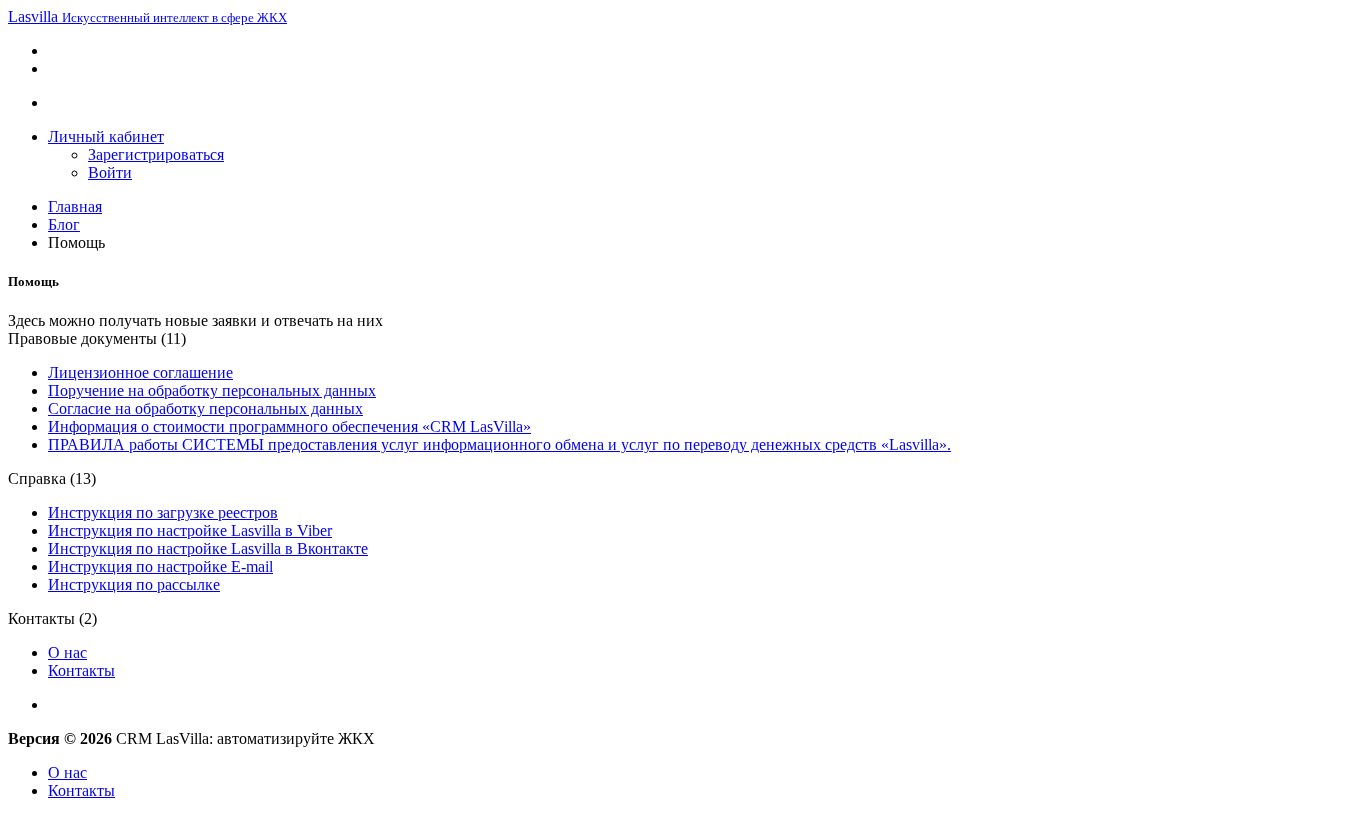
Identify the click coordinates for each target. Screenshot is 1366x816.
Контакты (81, 670)
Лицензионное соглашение (140, 372)
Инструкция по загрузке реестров (163, 512)
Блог (64, 224)
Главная (75, 206)
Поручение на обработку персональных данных (212, 390)
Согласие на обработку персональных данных (205, 408)
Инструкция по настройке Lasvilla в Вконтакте (208, 548)
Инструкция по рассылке (134, 584)
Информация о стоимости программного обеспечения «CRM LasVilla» (289, 426)
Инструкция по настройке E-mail (160, 566)
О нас (67, 652)
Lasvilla (147, 16)
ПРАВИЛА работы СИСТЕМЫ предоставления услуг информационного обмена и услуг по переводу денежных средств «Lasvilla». (499, 444)
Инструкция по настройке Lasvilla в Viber (190, 530)
